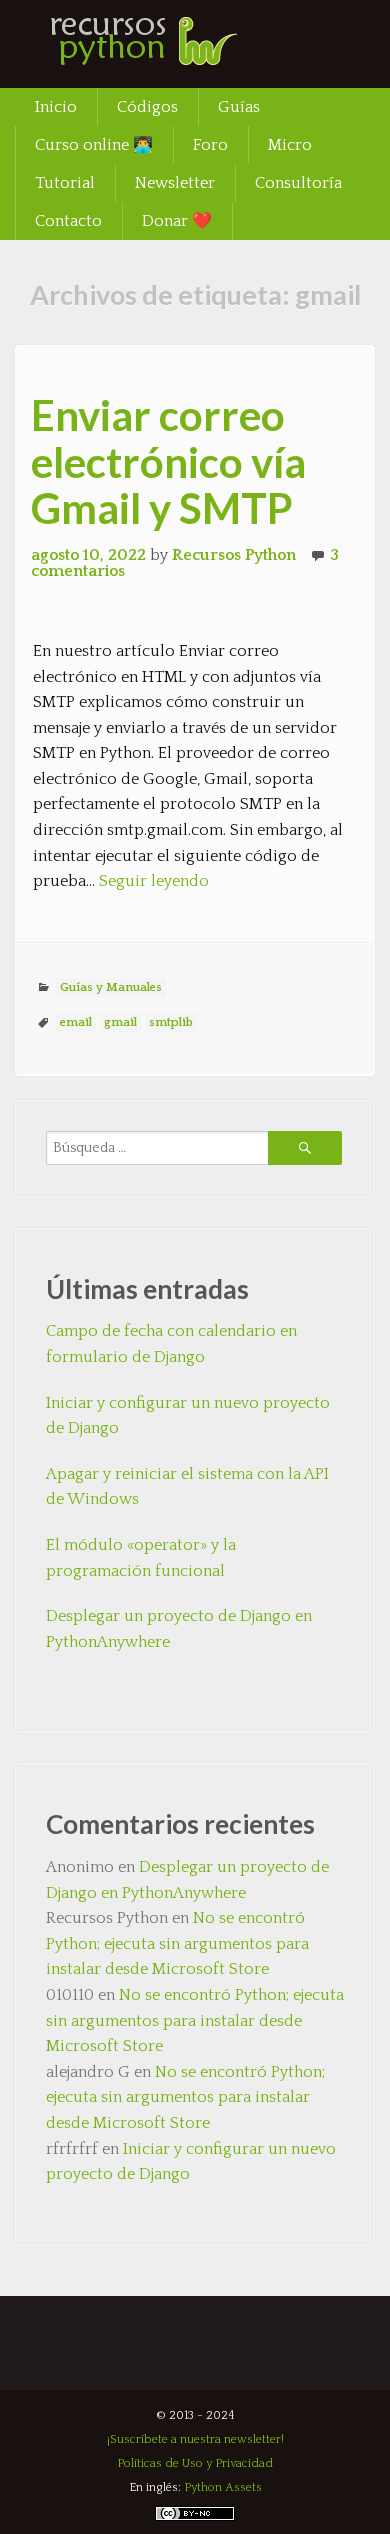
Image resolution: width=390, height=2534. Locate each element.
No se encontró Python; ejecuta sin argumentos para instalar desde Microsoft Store (177, 1943)
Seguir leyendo (154, 881)
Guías (239, 107)
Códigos (147, 107)
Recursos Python (234, 555)
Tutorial (65, 183)
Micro (290, 145)
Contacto (68, 221)
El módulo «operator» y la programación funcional (141, 1558)
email (76, 1022)
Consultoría (298, 183)
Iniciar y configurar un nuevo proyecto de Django (188, 1416)
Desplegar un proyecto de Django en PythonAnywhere (179, 1629)
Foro (210, 145)
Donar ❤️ (177, 221)
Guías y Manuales (111, 987)
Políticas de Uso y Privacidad (195, 2463)
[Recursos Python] (165, 55)
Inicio (56, 107)
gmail (120, 1022)
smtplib (171, 1022)
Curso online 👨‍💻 (94, 145)
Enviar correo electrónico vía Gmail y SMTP (168, 461)
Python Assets (223, 2487)
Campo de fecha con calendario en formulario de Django (171, 1344)
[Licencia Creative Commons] (195, 2517)
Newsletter (175, 183)
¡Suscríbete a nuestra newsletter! (195, 2439)
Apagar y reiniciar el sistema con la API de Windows (187, 1487)
